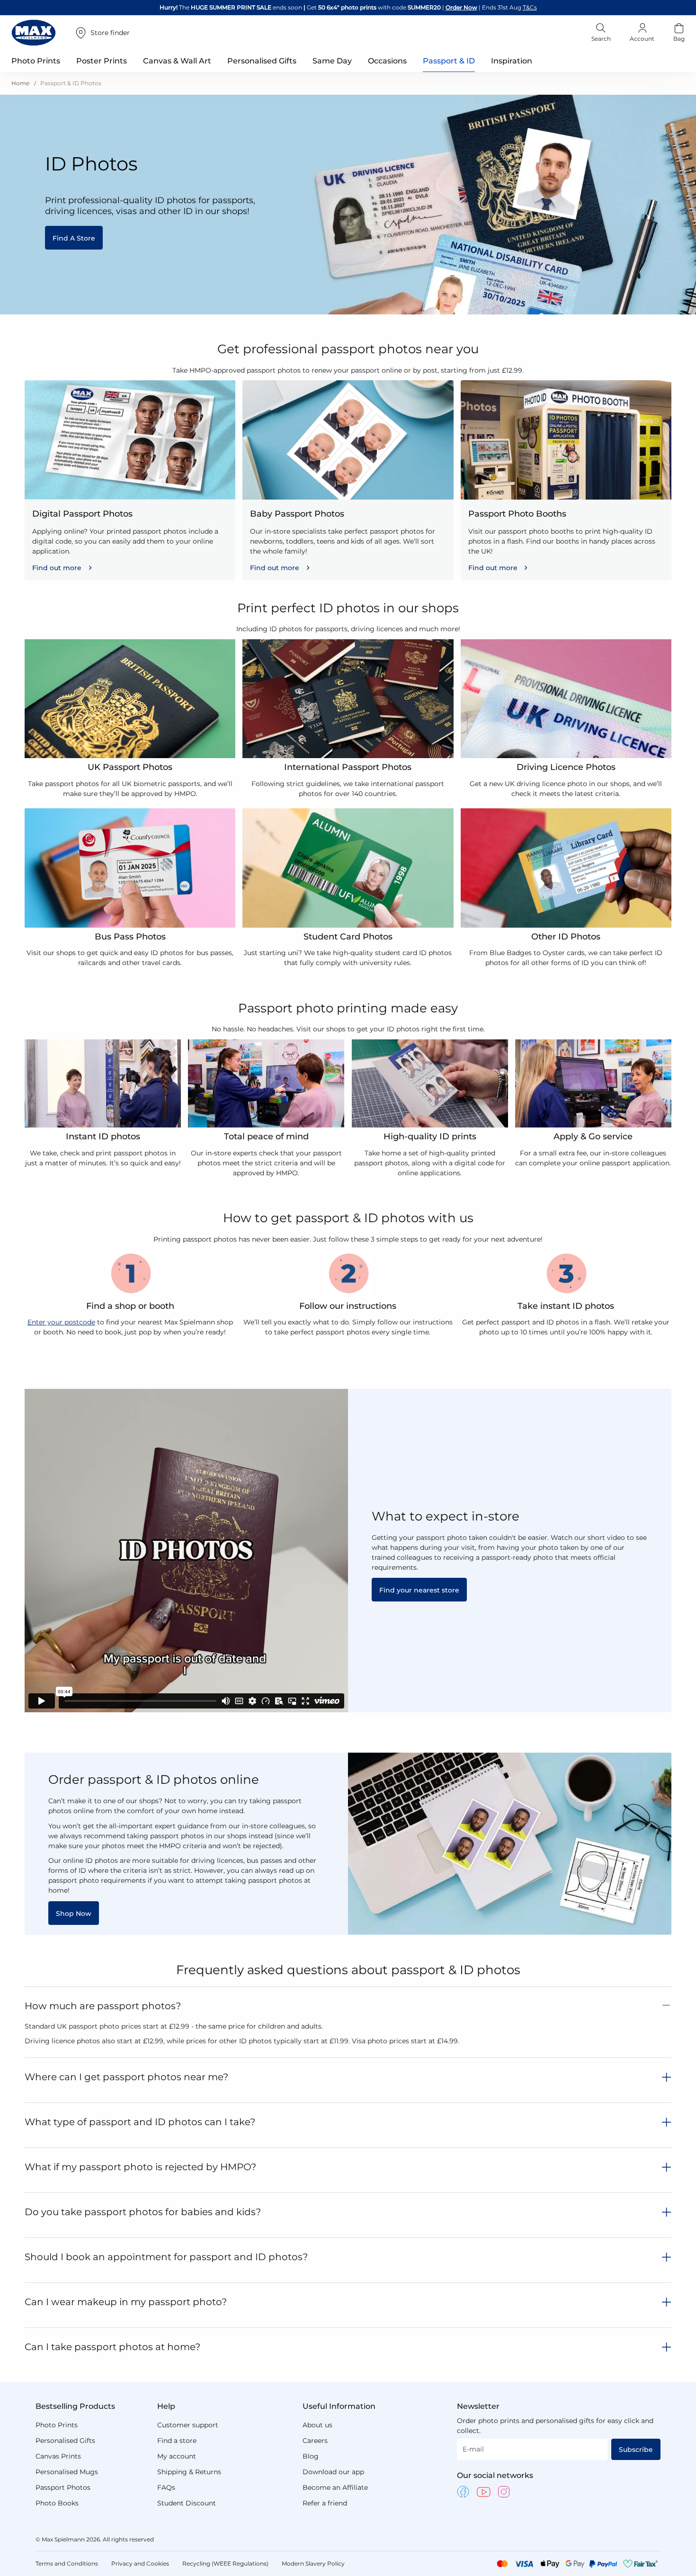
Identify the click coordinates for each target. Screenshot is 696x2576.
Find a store (177, 2441)
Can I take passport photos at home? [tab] (112, 2347)
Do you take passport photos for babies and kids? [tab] (143, 2212)
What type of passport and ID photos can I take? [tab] (140, 2122)
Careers (315, 2441)
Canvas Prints (58, 2456)
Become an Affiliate (335, 2487)
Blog (311, 2456)
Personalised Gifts (65, 2441)
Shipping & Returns (189, 2472)
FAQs (166, 2487)
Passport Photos (63, 2487)
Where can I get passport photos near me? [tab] (126, 2077)
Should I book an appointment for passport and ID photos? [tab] (166, 2257)
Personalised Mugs (67, 2472)
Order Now (461, 7)
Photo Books (57, 2503)
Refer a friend (325, 2503)
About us (317, 2425)
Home (21, 83)
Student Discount (187, 2503)
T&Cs (530, 7)
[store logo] (34, 33)
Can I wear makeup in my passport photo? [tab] (126, 2302)
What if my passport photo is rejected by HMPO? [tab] (140, 2167)
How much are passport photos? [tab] (103, 2006)
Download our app (333, 2472)
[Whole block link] (130, 480)
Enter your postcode (61, 1322)
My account (177, 2456)
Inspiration (512, 61)
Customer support (188, 2425)
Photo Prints (57, 2425)
